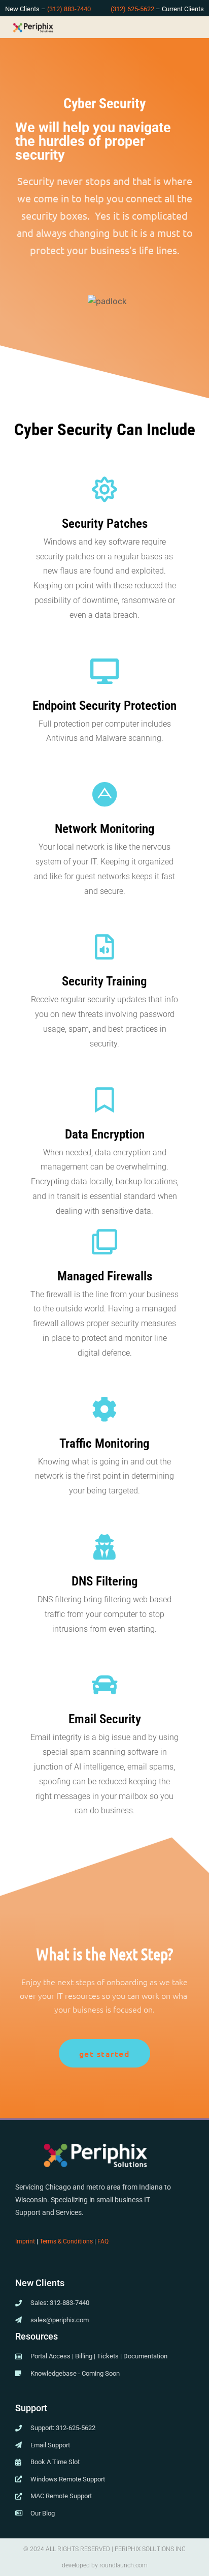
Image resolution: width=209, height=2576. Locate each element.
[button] (199, 27)
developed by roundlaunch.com (105, 2565)
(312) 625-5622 (132, 9)
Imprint (25, 2241)
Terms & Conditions (66, 2241)
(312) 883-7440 (69, 9)
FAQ (103, 2241)
